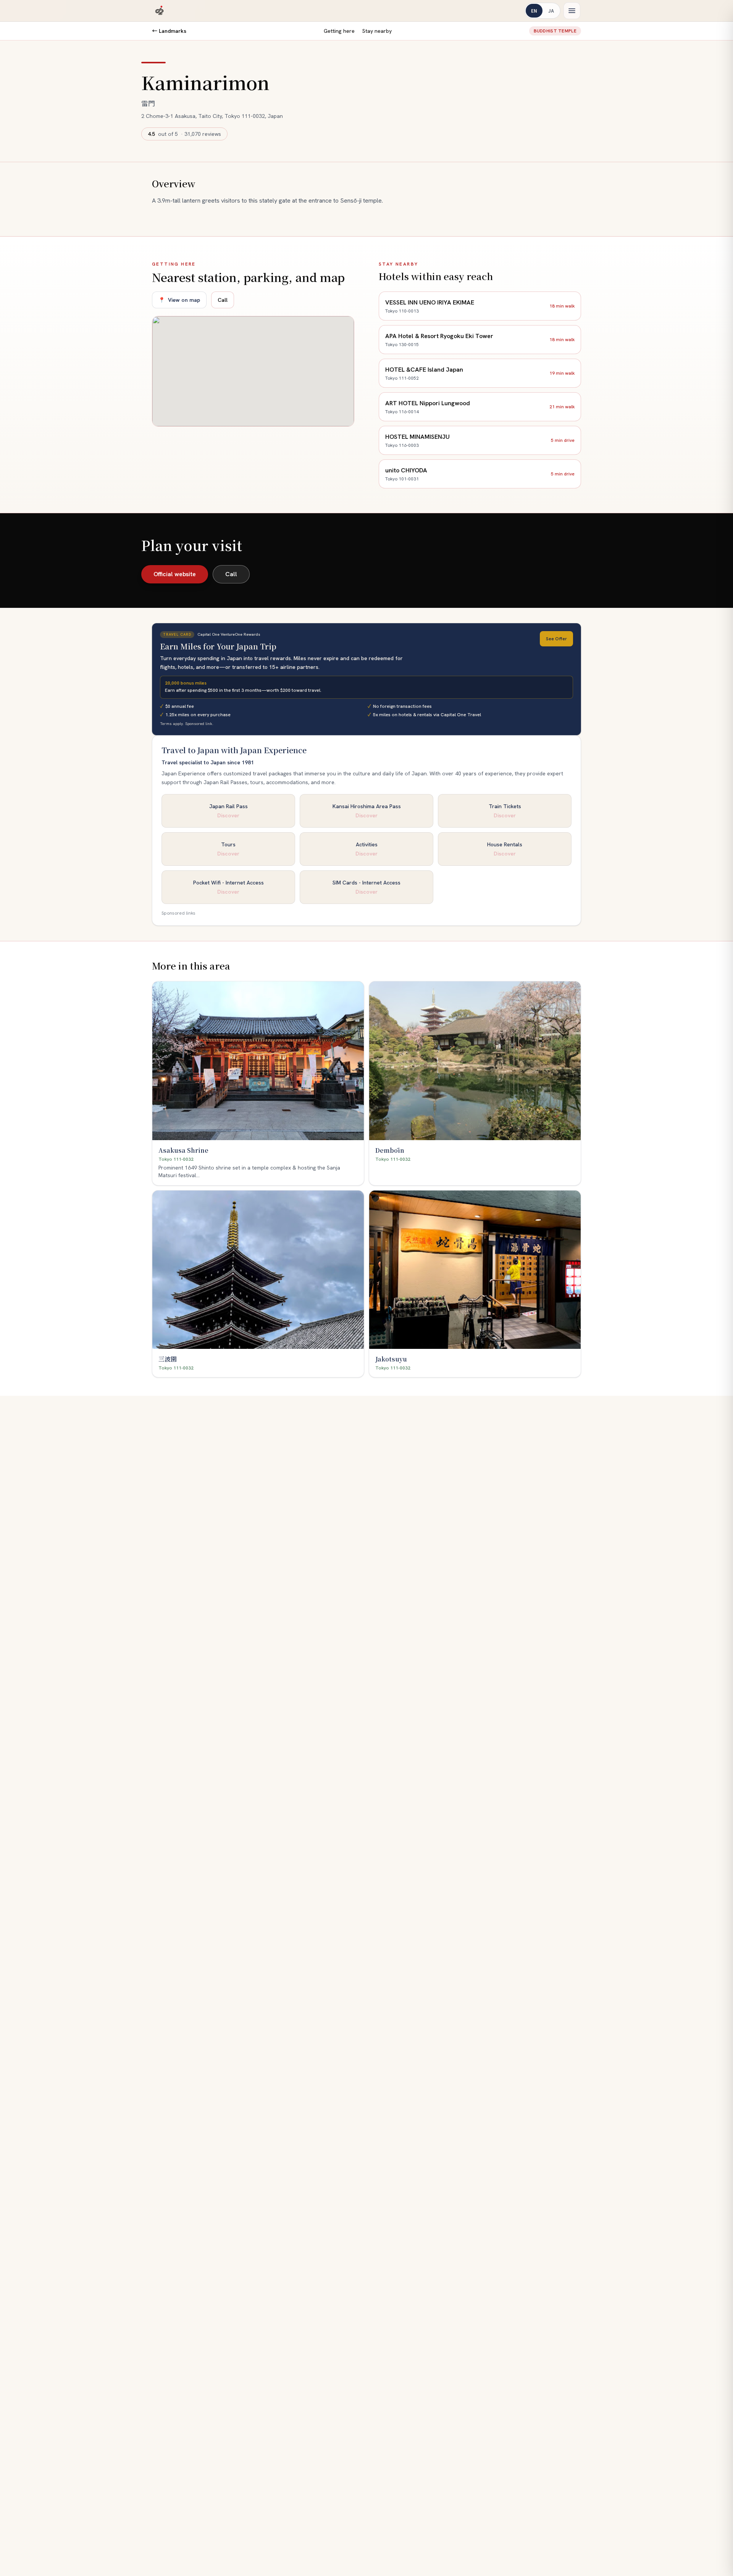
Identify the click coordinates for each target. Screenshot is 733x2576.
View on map (179, 300)
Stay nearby (377, 31)
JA (551, 10)
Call (223, 300)
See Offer (556, 639)
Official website (175, 574)
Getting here (339, 31)
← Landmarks (169, 31)
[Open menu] (572, 11)
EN (534, 10)
